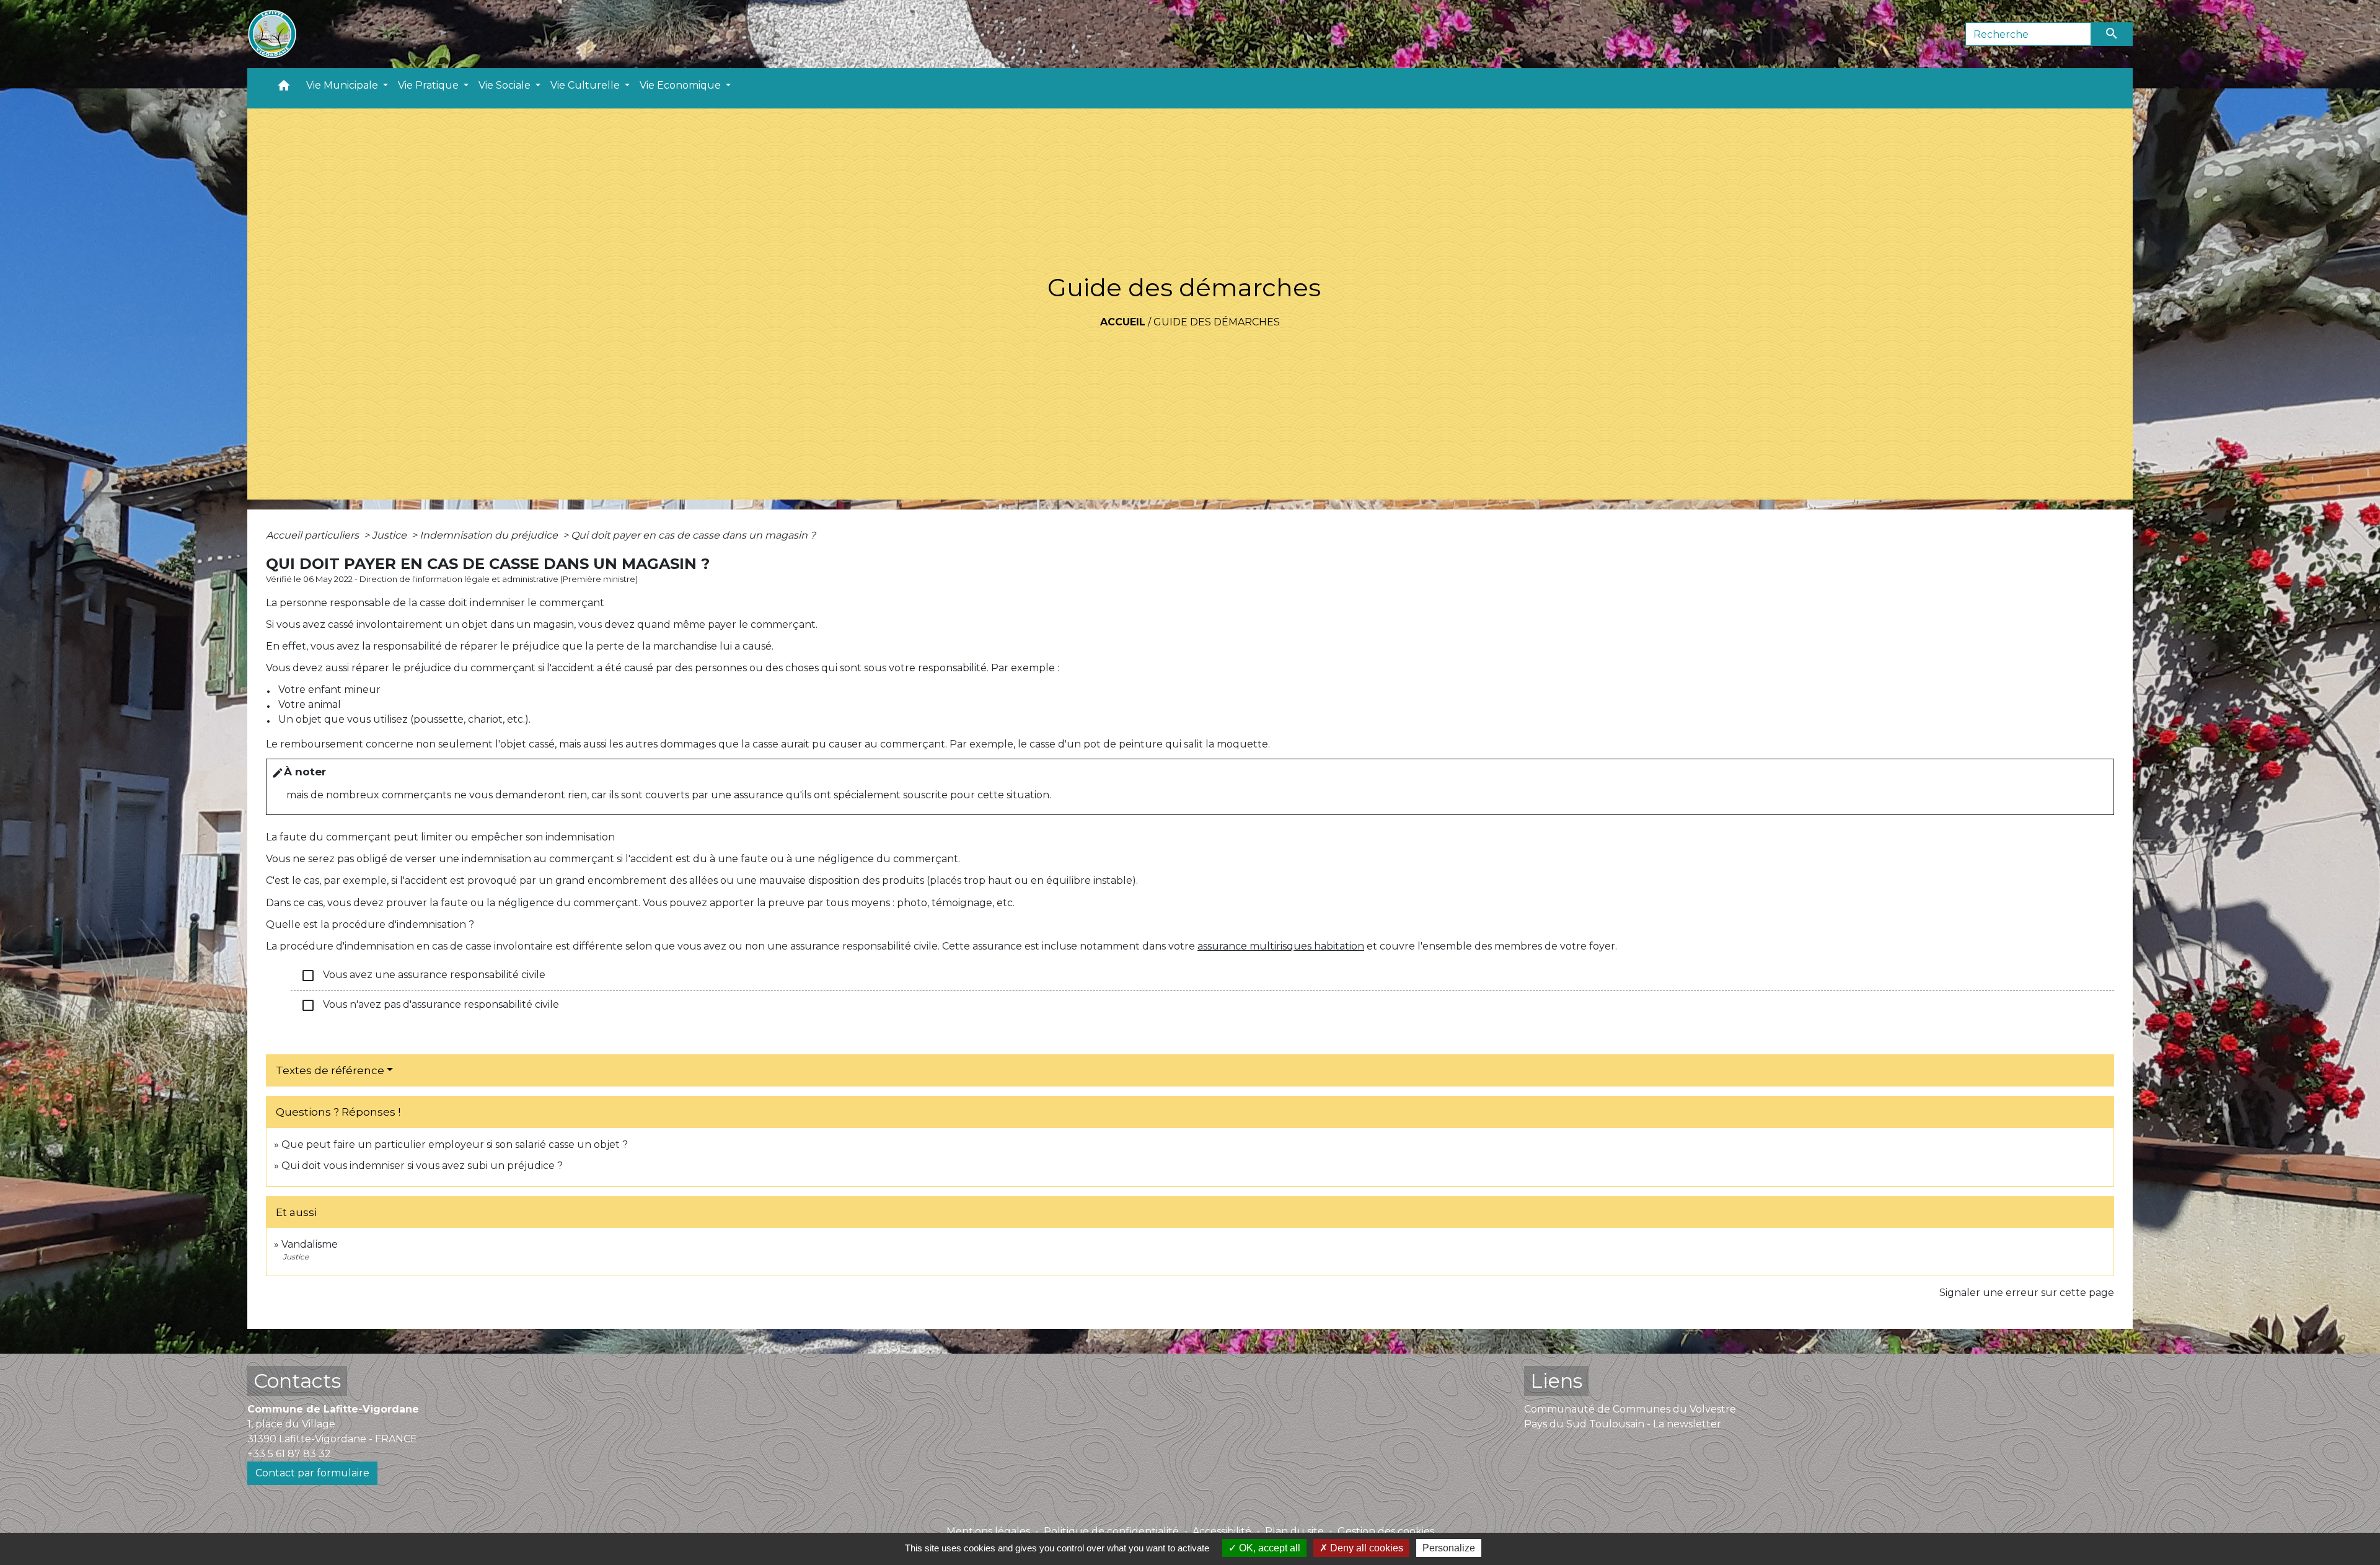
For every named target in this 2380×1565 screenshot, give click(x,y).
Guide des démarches (1217, 322)
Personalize (1449, 1548)
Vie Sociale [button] (506, 85)
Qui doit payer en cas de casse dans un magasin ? (693, 535)
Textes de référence (330, 1070)
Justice (390, 535)
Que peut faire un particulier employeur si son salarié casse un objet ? (455, 1144)
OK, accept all (1268, 1548)
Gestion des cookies (1386, 1531)
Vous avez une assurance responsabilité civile (423, 976)
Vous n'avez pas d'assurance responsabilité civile (430, 1005)
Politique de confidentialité (1111, 1531)
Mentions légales (988, 1531)
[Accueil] (272, 34)
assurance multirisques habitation (1281, 946)
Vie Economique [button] (681, 85)
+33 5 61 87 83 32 (289, 1454)
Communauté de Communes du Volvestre (1630, 1409)
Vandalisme (310, 1244)
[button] (284, 88)
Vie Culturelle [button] (586, 85)
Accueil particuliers (314, 535)
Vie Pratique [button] (430, 85)
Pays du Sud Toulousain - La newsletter (1623, 1424)
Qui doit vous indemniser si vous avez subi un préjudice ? (422, 1166)
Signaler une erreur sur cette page (2027, 1293)
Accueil (1123, 322)
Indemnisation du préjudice (490, 535)
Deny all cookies (1365, 1548)
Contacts (297, 1381)
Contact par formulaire (312, 1473)
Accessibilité (1222, 1531)
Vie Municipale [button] (343, 85)
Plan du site (1294, 1531)
